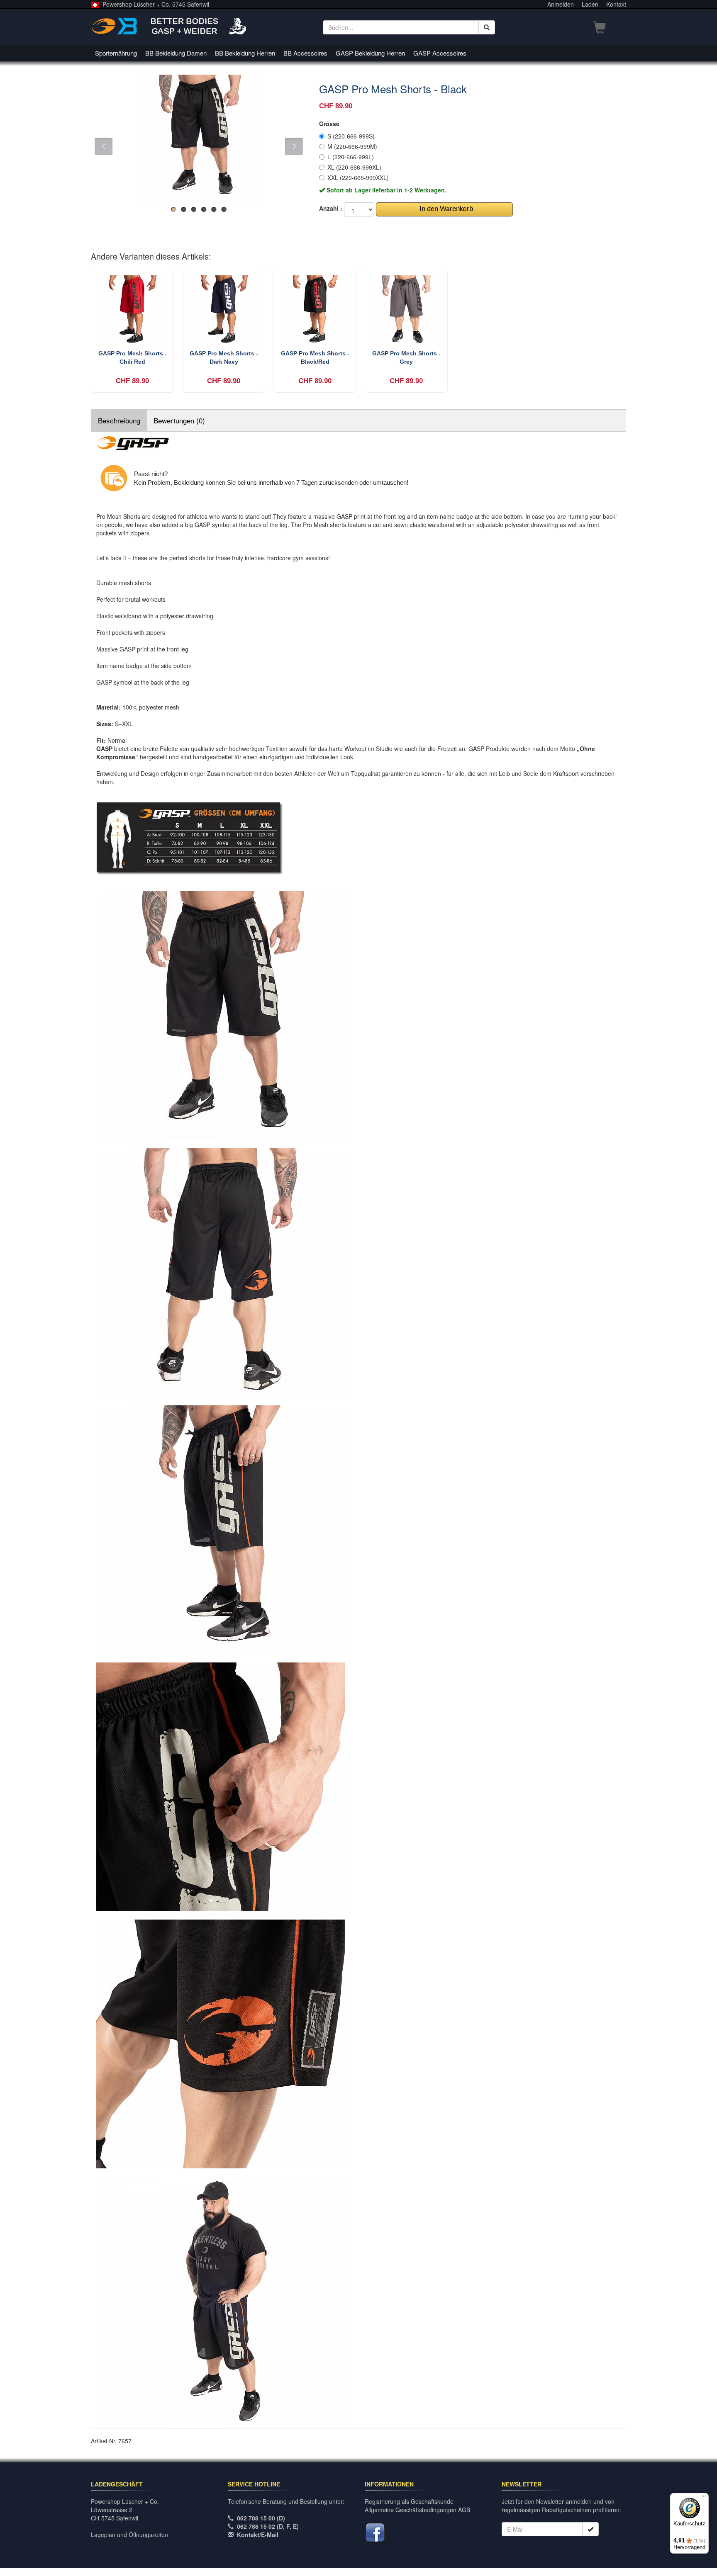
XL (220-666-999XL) (354, 167)
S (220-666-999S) (351, 136)
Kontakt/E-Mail (258, 2535)
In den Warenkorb (445, 209)
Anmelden (561, 4)
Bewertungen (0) (179, 420)
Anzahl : (331, 208)
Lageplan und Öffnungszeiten (129, 2535)
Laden (590, 4)
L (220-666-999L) (351, 157)
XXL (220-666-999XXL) (358, 177)
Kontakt (616, 4)
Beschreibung (119, 420)
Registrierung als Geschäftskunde (409, 2501)
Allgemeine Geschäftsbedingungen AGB (417, 2510)
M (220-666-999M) (352, 146)
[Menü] (704, 2498)
